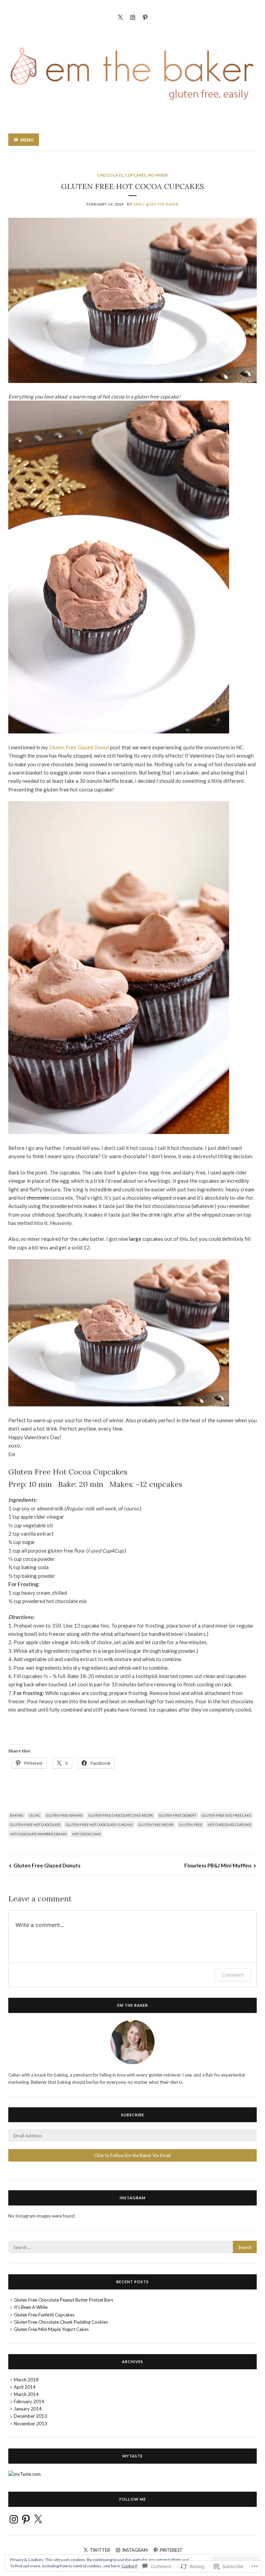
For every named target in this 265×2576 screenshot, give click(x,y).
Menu (27, 140)
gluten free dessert (178, 1815)
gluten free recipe (156, 1825)
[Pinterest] (26, 2519)
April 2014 (25, 2387)
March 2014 (26, 2394)
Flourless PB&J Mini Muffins (218, 1865)
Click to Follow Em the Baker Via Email (132, 2155)
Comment (233, 1975)
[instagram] (133, 16)
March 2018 (26, 2380)
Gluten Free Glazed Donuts (47, 1865)
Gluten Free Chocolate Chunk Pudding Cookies (61, 2322)
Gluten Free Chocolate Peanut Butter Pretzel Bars (63, 2300)
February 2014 (29, 2401)
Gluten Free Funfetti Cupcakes (44, 2315)
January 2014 (28, 2409)
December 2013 (30, 2416)
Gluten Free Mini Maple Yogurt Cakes (51, 2329)
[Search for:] (132, 2247)
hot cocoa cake (86, 1834)
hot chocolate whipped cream (38, 1834)
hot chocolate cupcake (229, 1825)
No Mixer (158, 175)
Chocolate (110, 175)
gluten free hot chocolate (35, 1825)
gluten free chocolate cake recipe (121, 1815)
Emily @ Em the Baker (156, 204)
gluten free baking (64, 1815)
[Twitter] (120, 16)
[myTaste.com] (24, 2474)
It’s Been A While (31, 2307)
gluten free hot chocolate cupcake (99, 1825)
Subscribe (133, 2115)
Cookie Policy (134, 2566)
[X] (38, 2519)
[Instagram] (14, 2519)
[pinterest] (145, 16)
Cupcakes (136, 175)
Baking (17, 1815)
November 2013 (31, 2424)
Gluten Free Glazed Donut (79, 747)
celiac (35, 1815)
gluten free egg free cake (227, 1815)
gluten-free (191, 1825)
